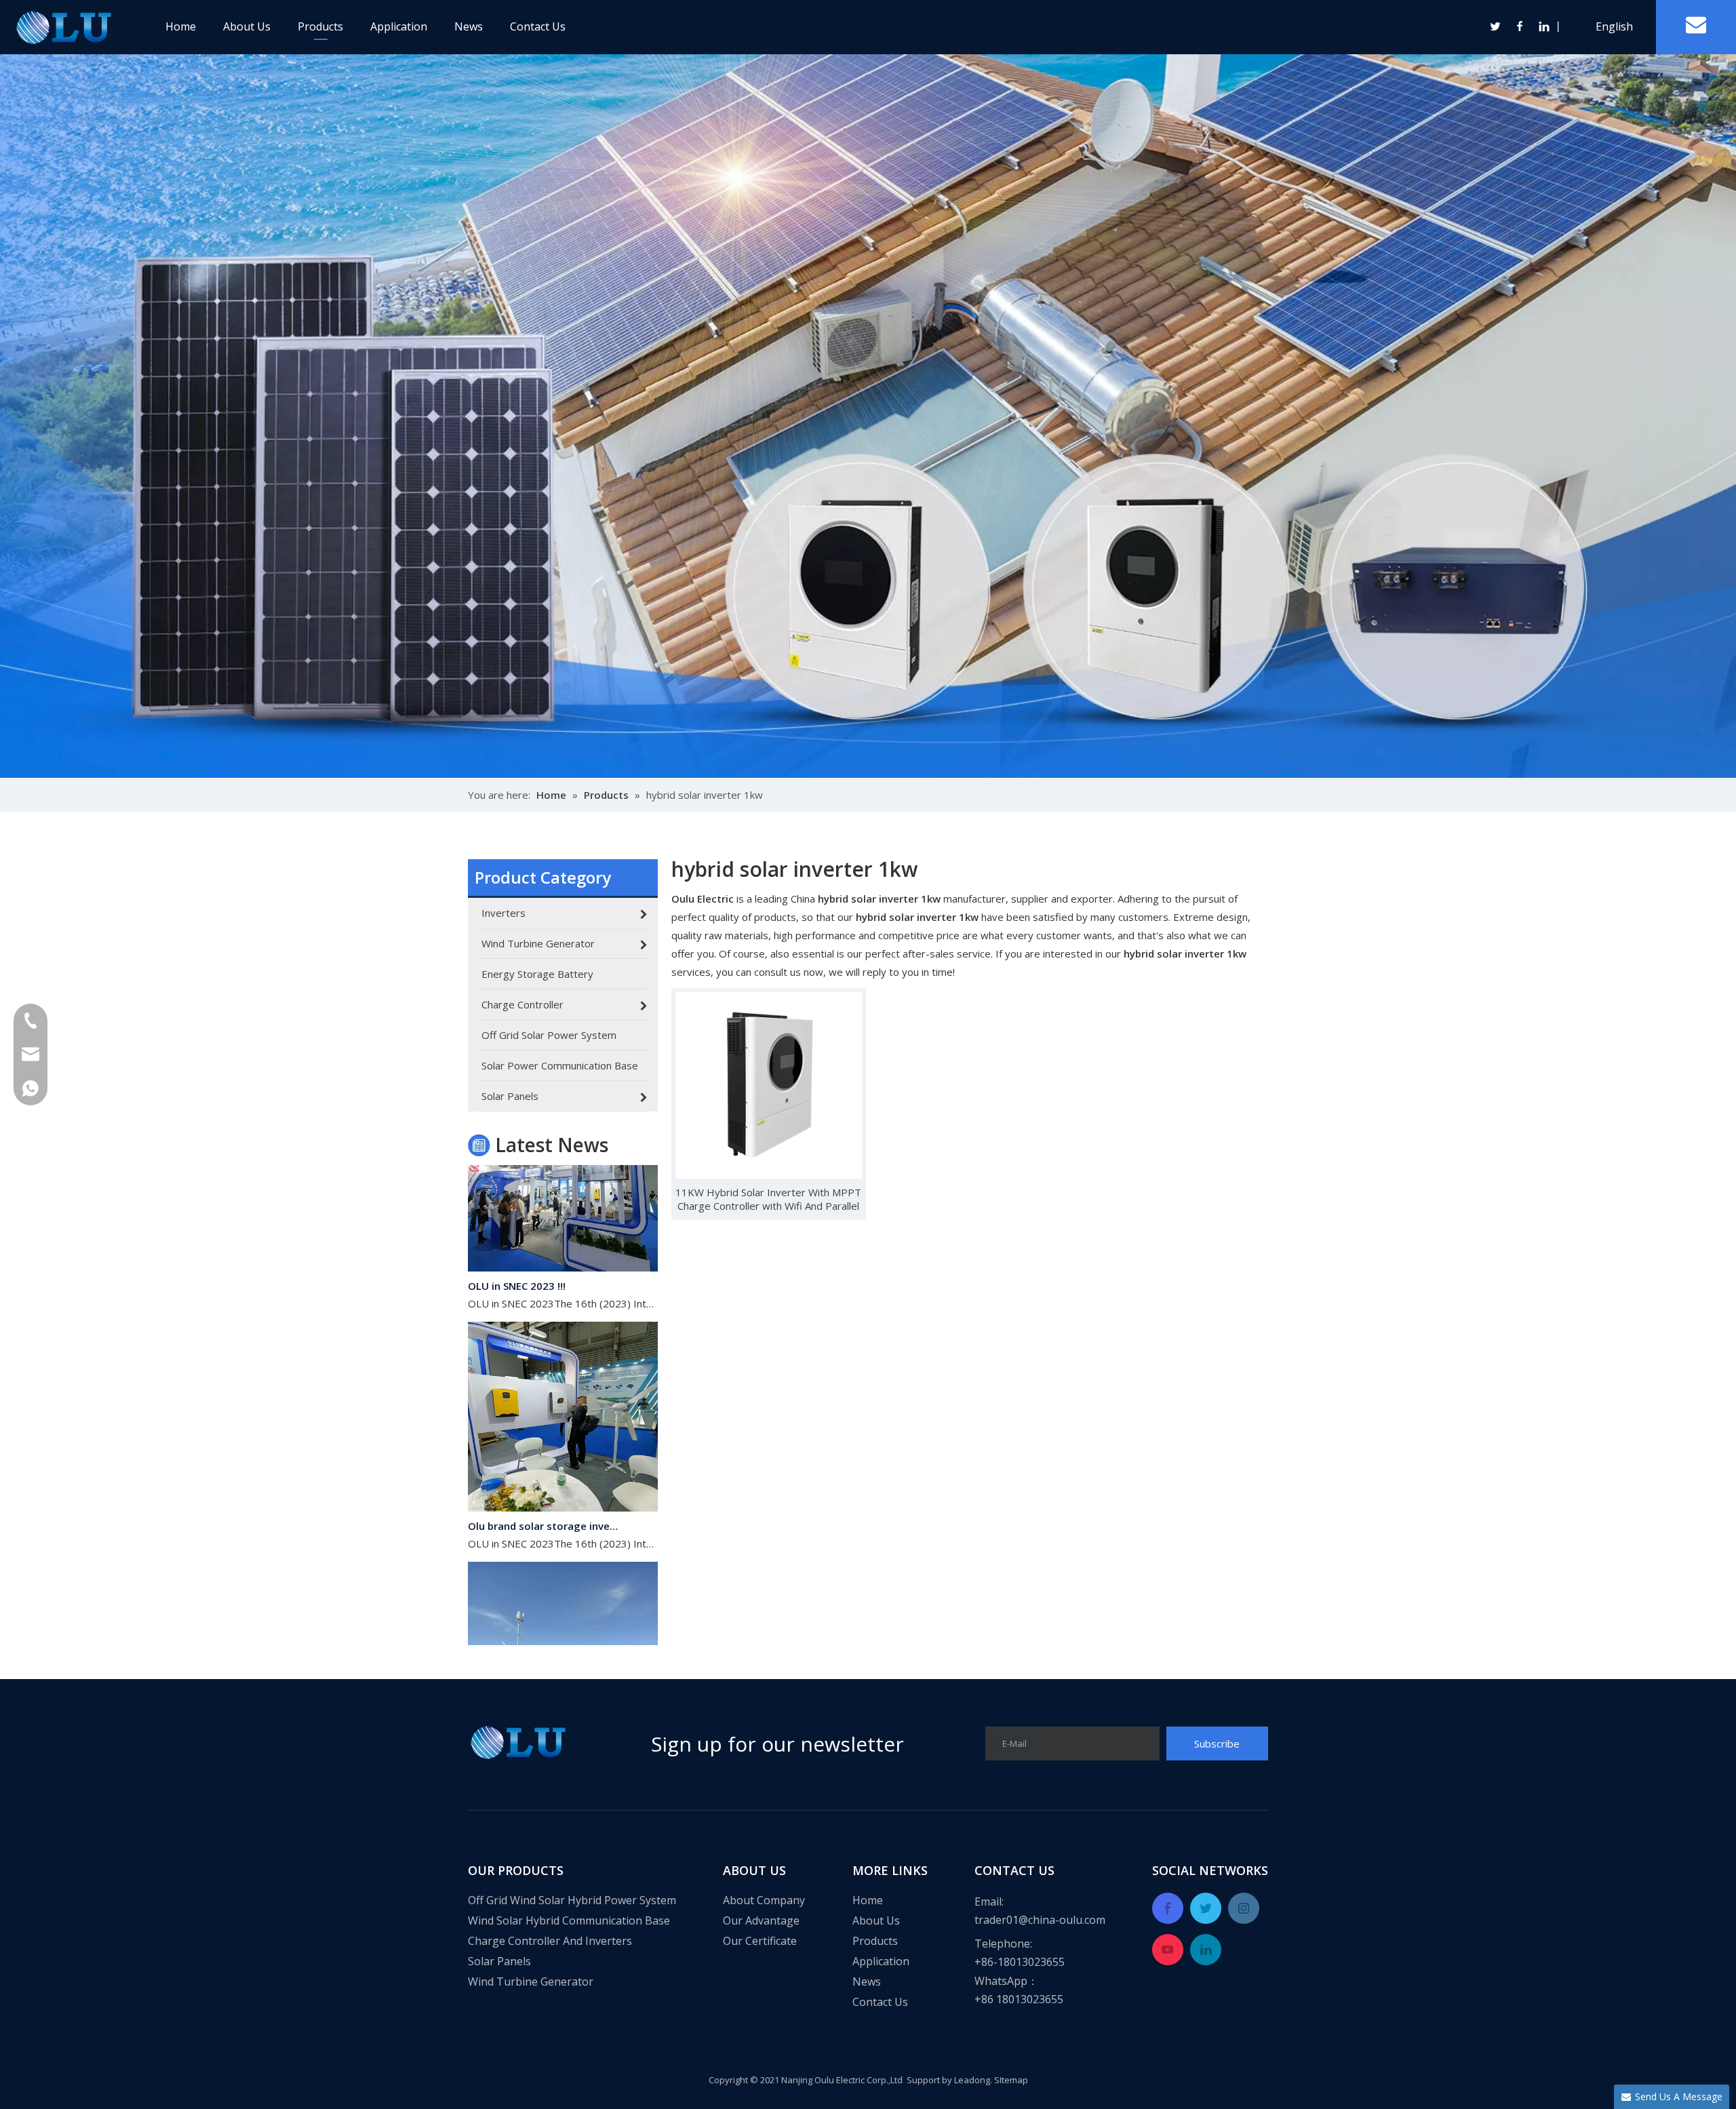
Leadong (972, 2080)
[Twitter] (1496, 26)
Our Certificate (760, 1941)
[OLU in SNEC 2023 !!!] (563, 1227)
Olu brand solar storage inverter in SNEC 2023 (545, 1485)
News (469, 26)
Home (181, 26)
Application (399, 26)
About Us (247, 26)
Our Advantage (761, 1920)
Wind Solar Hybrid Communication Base (569, 1920)
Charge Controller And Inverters (550, 1941)
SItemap (1011, 2080)
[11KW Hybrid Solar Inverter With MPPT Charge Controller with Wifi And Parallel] (769, 1084)
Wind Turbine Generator (531, 1982)
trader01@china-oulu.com (1040, 1920)
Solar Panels (499, 1961)
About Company (764, 1900)
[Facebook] (1520, 26)
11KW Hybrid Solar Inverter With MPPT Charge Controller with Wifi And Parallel (768, 1199)
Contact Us (538, 26)
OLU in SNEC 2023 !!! (517, 1245)
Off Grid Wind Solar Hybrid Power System (572, 1900)
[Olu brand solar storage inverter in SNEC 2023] (563, 1467)
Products (320, 26)
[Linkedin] (1543, 26)
